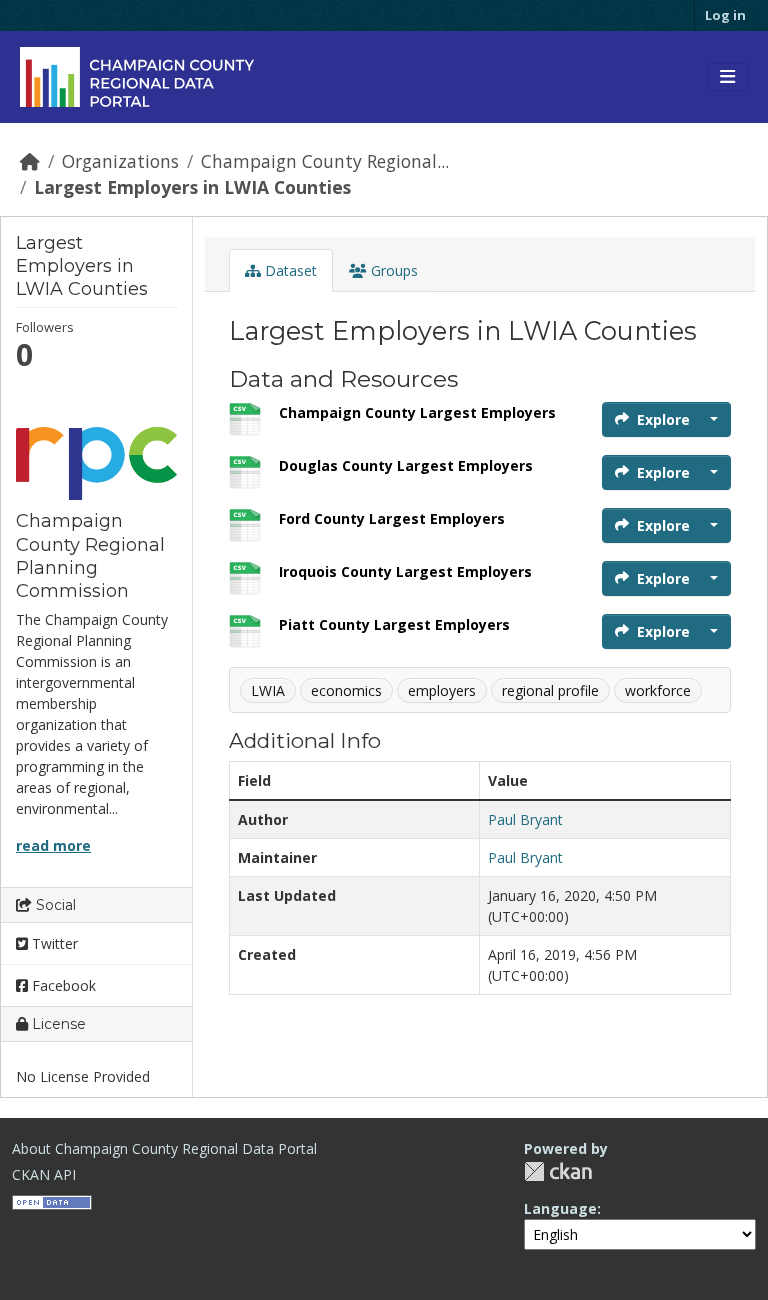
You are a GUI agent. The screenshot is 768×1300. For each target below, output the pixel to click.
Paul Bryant (525, 819)
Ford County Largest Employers (392, 518)
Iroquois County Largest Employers (405, 571)
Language (560, 1208)
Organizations (120, 161)
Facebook (62, 985)
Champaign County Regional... (325, 161)
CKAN (558, 1171)
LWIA (268, 690)
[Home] (30, 161)
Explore (663, 419)
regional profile (550, 690)
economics (346, 690)
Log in (725, 15)
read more (53, 845)
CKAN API (44, 1174)
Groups (392, 270)
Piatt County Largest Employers (394, 624)
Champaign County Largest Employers (417, 412)
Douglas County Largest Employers (406, 465)
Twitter (53, 943)
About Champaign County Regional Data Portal (164, 1148)
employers (442, 690)
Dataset (289, 270)
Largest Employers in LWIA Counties (192, 187)
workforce (658, 690)
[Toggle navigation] (727, 77)
